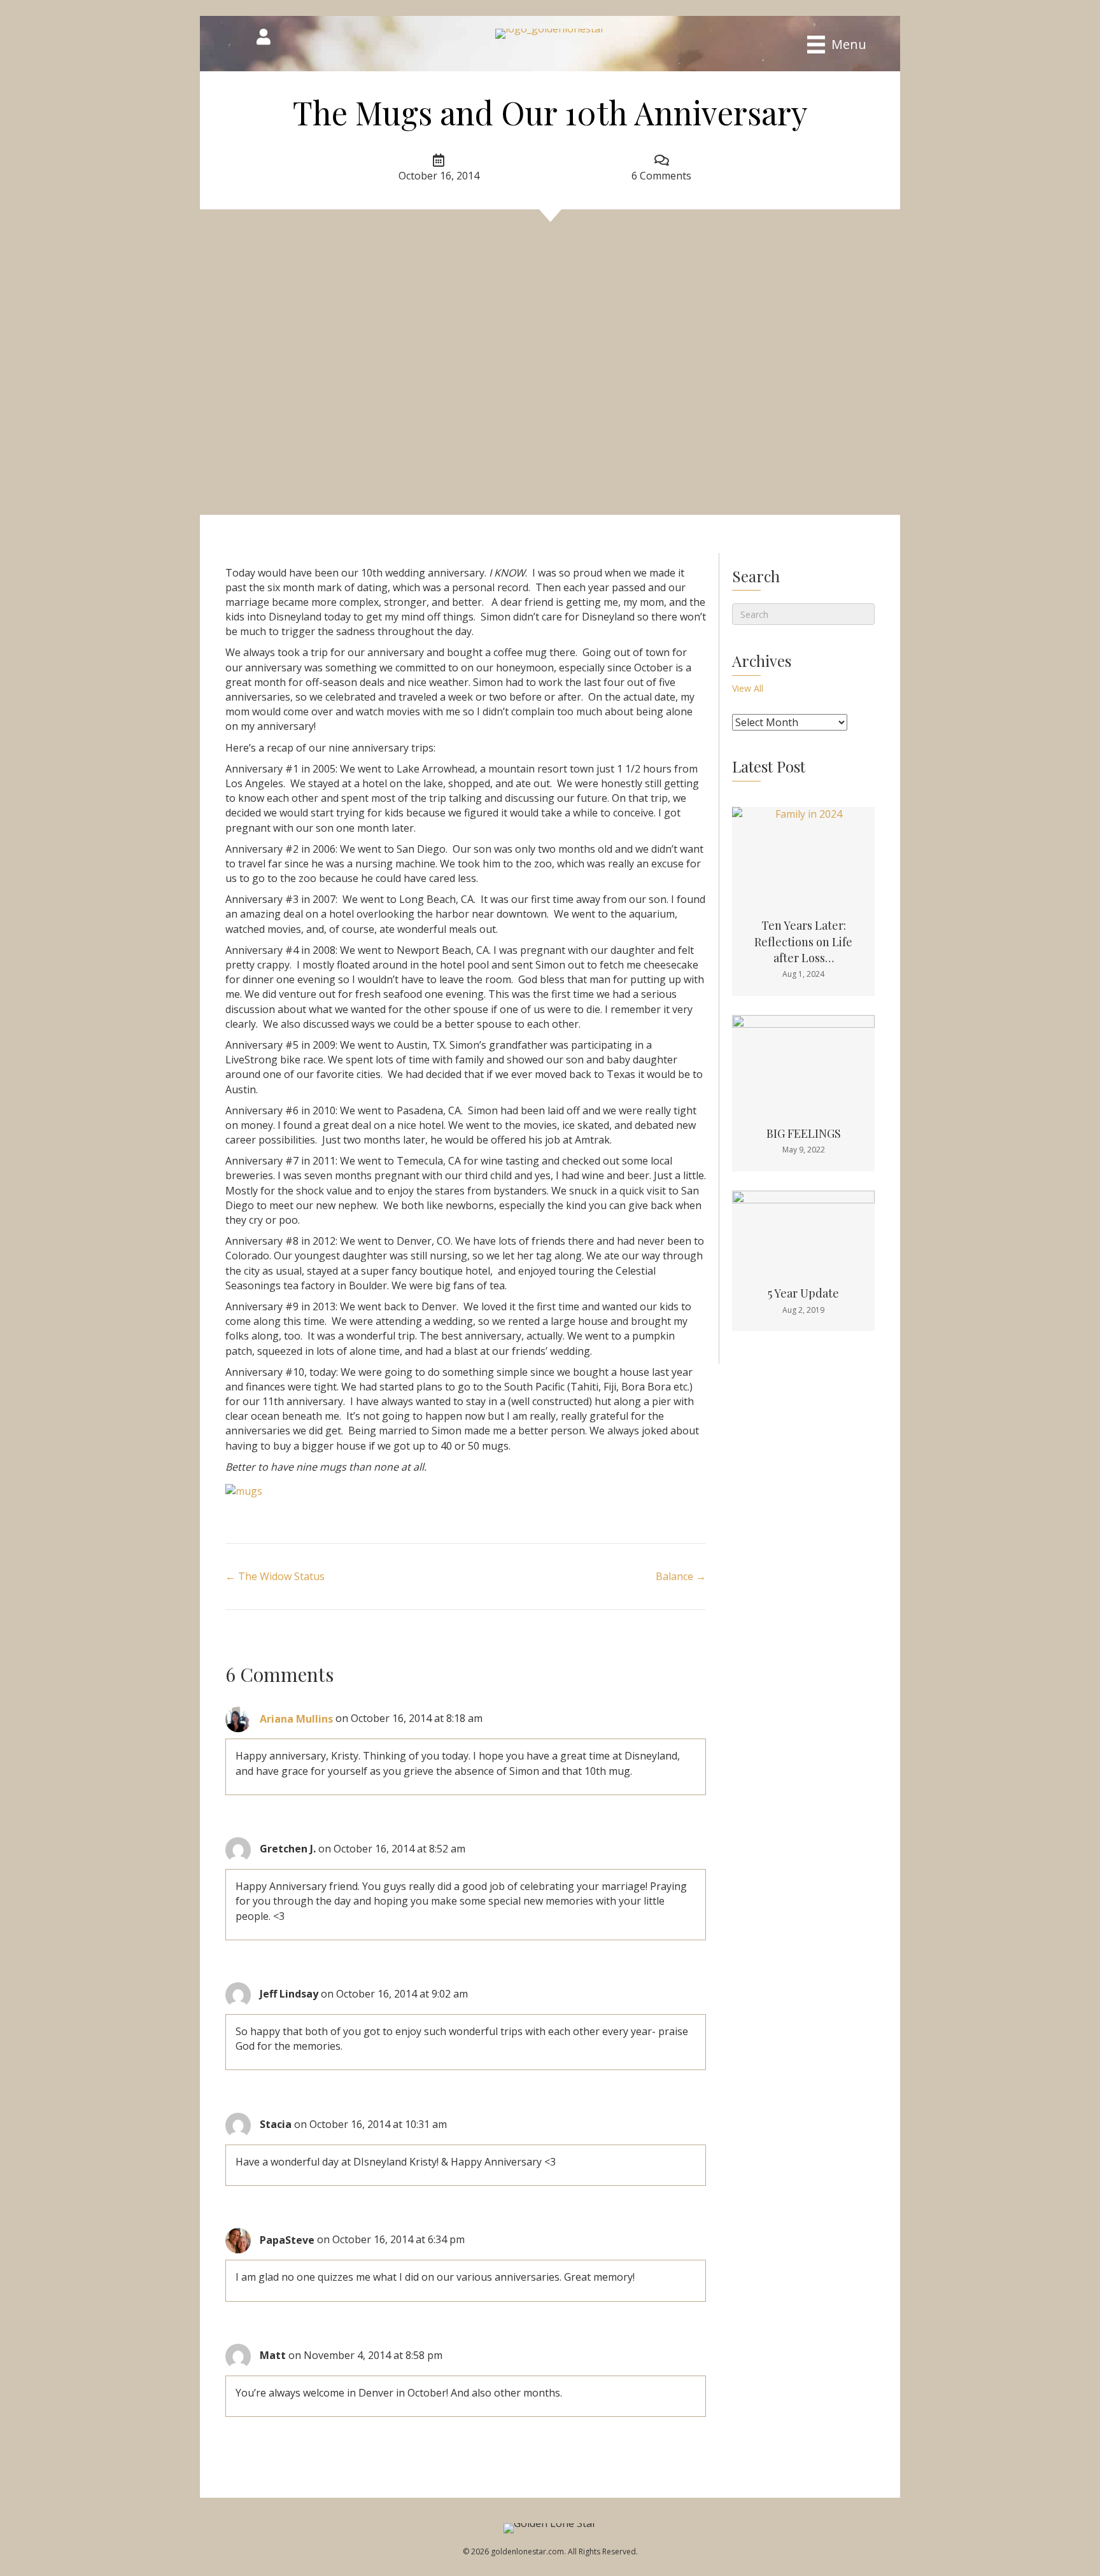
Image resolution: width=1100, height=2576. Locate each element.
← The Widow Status (275, 1576)
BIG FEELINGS (804, 1133)
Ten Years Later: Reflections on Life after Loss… (803, 941)
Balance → (681, 1576)
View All (748, 688)
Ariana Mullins (296, 1719)
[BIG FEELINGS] (803, 1061)
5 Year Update (803, 1293)
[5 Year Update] (803, 1229)
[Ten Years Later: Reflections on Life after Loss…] (803, 853)
